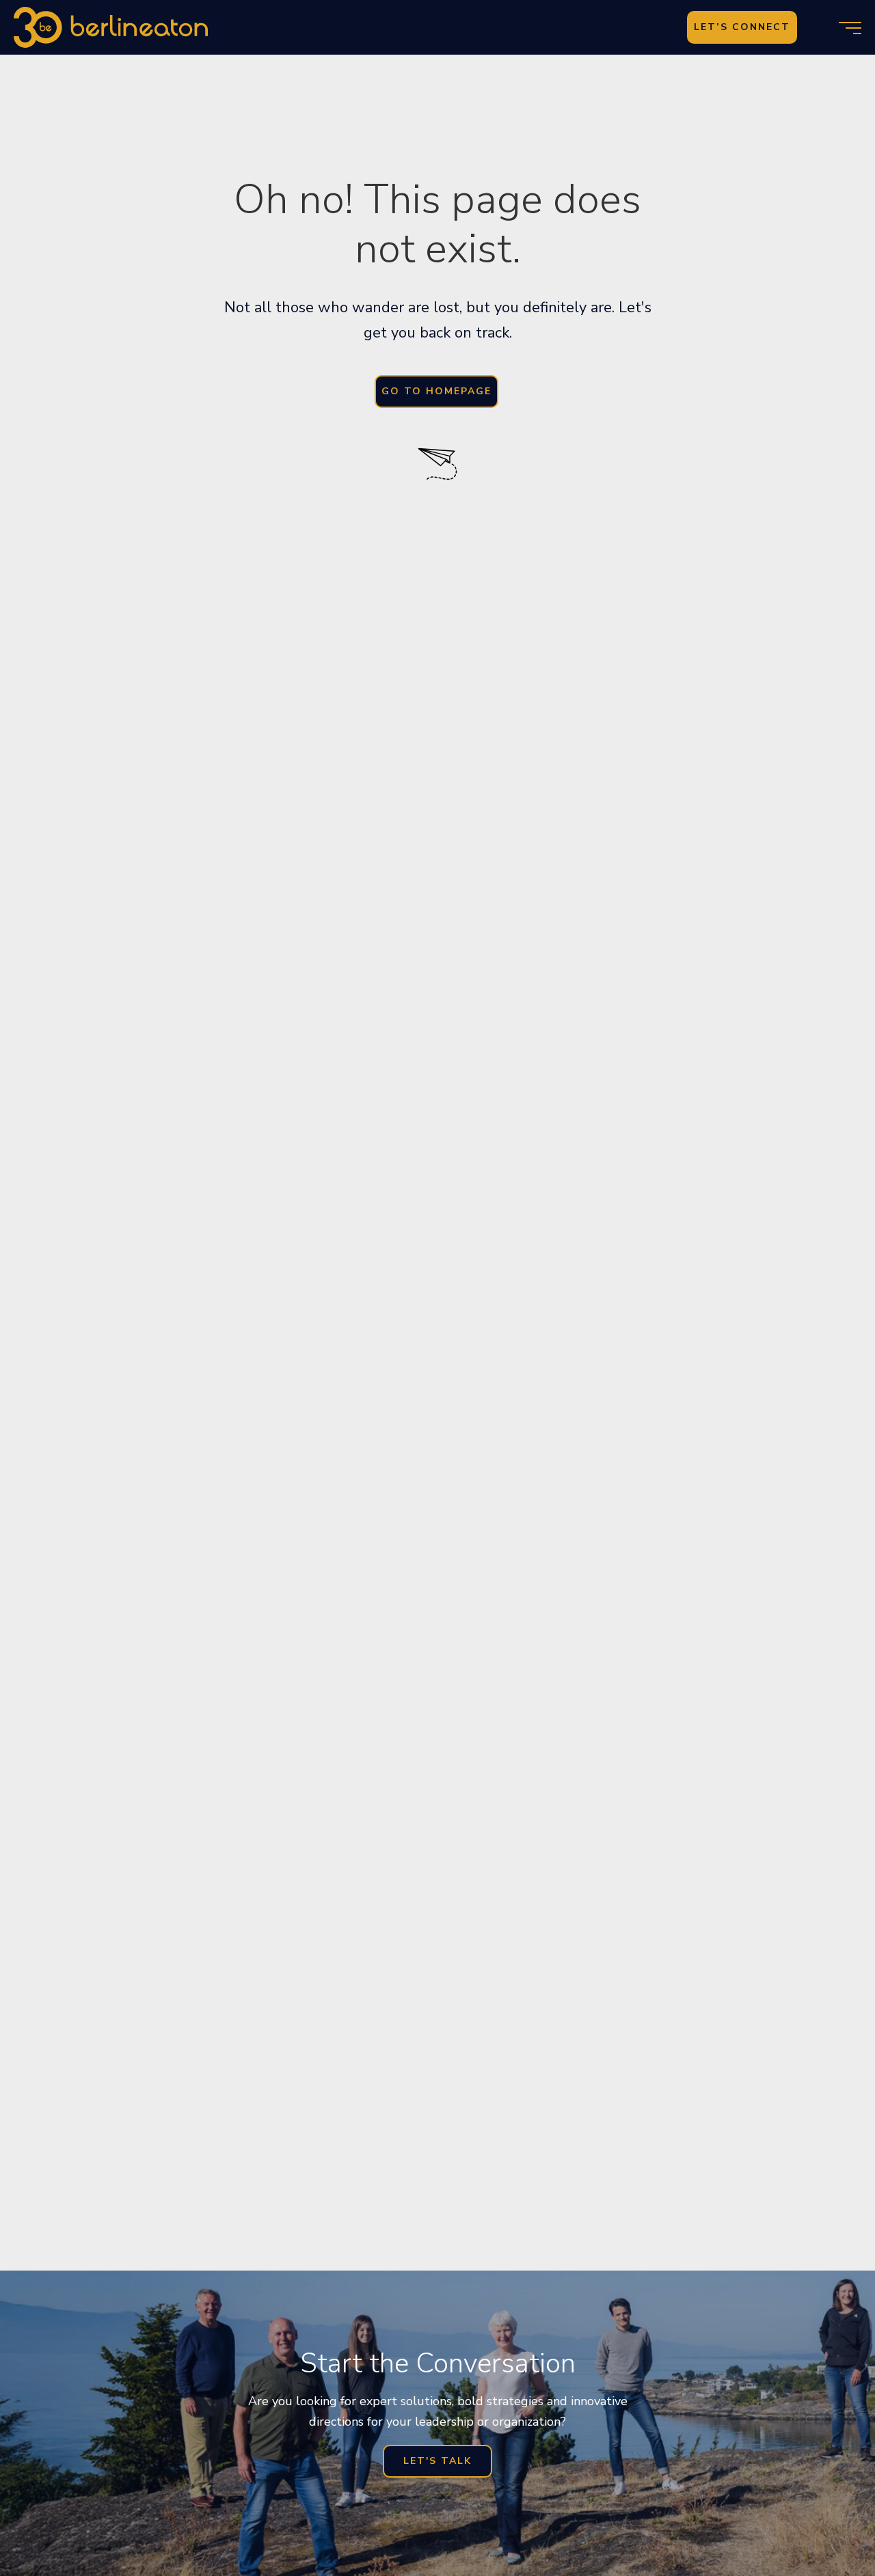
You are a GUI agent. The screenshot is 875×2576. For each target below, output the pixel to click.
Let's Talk (437, 2461)
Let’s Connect (742, 27)
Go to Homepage (436, 391)
